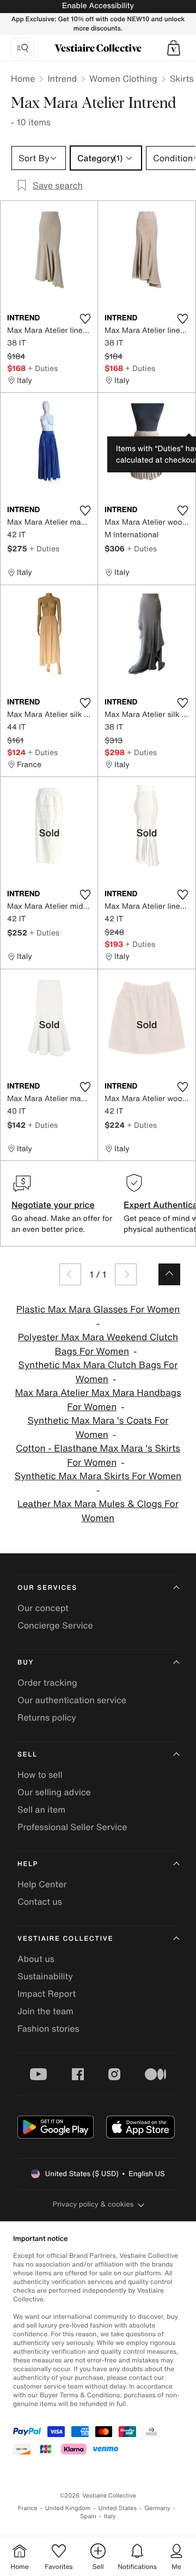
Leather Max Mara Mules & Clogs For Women (98, 1511)
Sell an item (41, 1809)
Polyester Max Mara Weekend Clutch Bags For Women (98, 1344)
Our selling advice (54, 1792)
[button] (174, 48)
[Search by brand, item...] (22, 48)
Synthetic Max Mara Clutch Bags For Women (98, 1372)
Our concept (43, 1608)
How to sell (40, 1775)
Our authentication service (72, 1700)
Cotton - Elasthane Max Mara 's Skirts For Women (98, 1456)
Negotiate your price (53, 1205)
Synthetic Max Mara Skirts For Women (98, 1476)
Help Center (42, 1884)
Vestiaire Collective (65, 1939)
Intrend (62, 78)
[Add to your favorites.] (85, 319)
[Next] (126, 1274)
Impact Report (47, 1994)
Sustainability (45, 1976)
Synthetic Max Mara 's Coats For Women (98, 1428)
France (28, 2508)
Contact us (40, 1901)
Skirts (182, 78)
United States (118, 2508)
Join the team (45, 2011)
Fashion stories (48, 2028)
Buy (26, 1663)
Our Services (47, 1588)
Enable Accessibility (98, 6)
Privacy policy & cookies (93, 2204)
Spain (88, 2516)
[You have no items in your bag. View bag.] (174, 48)
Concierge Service (55, 1625)
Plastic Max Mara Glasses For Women (98, 1310)
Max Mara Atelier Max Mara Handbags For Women (98, 1400)
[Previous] (70, 1274)
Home (23, 78)
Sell (27, 1755)
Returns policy (47, 1717)
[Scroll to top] (169, 1274)
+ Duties (43, 368)
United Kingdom (68, 2508)
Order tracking (47, 1682)
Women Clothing (123, 78)
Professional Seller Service (72, 1827)
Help (28, 1864)
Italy (110, 2516)
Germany (157, 2508)
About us (36, 1959)
